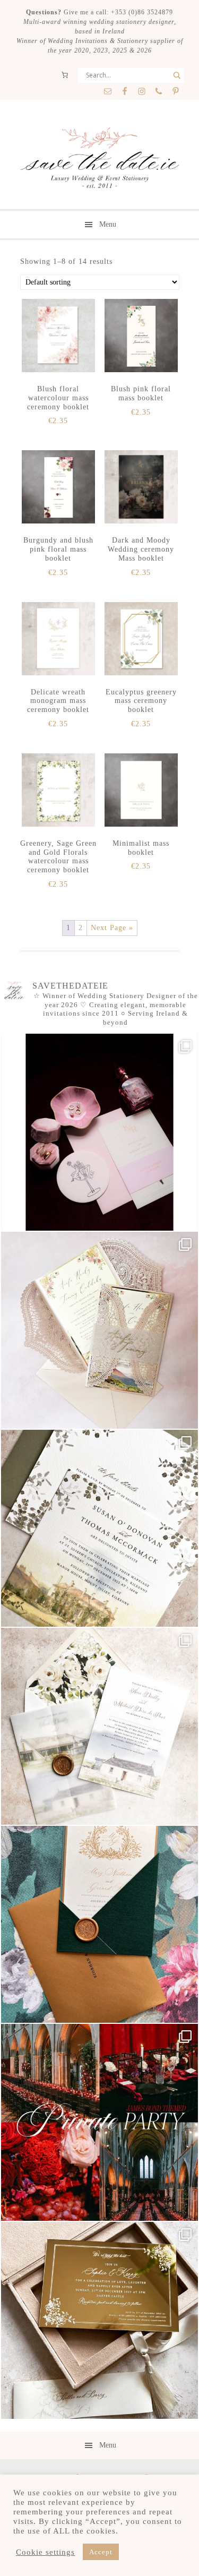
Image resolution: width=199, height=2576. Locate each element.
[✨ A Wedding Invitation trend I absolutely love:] (99, 1528)
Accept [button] (101, 2552)
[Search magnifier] (177, 75)
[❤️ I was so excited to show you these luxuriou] (99, 2320)
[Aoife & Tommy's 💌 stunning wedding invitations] (99, 1330)
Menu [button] (108, 224)
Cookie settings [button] (45, 2552)
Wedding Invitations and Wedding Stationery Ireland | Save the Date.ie (99, 159)
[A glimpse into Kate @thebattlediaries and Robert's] (99, 1132)
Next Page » (112, 928)
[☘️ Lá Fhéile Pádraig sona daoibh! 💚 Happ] (99, 1924)
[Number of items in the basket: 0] (65, 75)
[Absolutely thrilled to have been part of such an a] (99, 2122)
